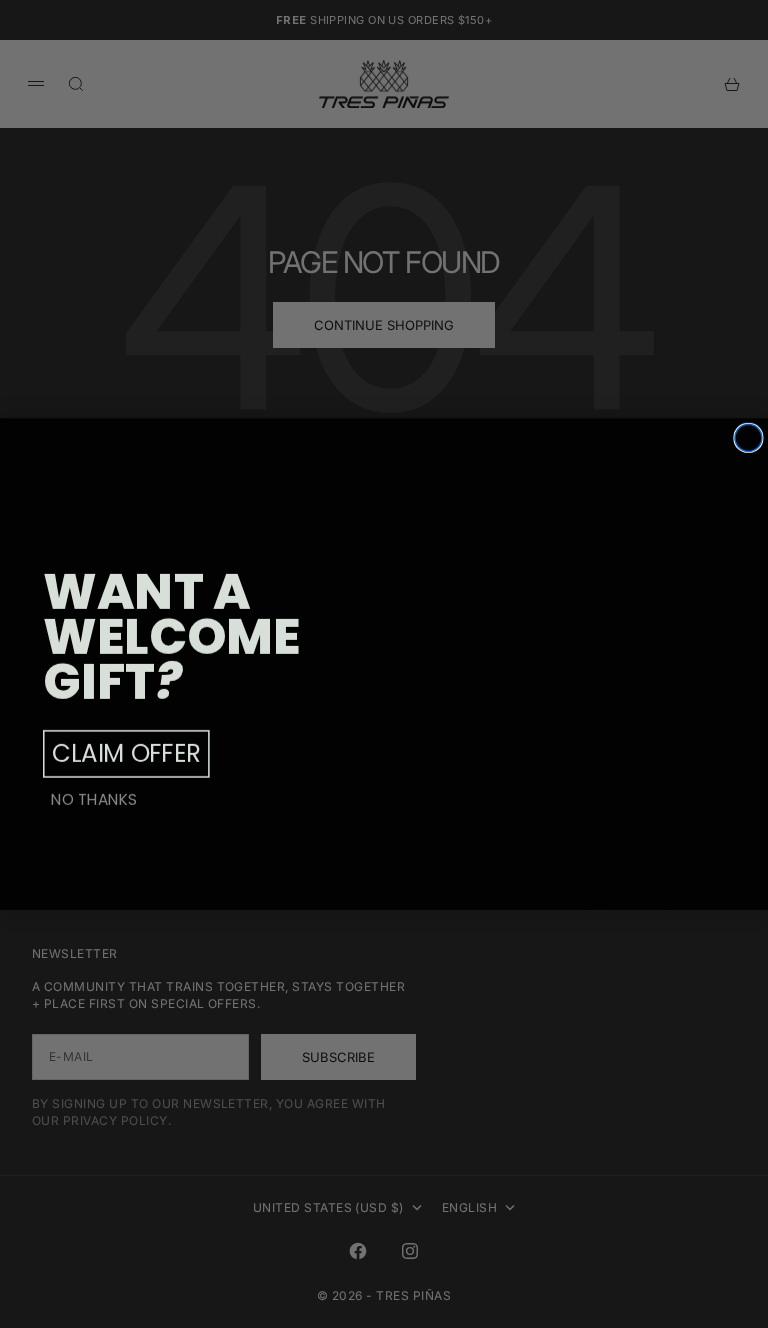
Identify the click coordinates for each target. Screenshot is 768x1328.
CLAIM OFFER (126, 753)
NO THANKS (94, 799)
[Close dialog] (748, 437)
